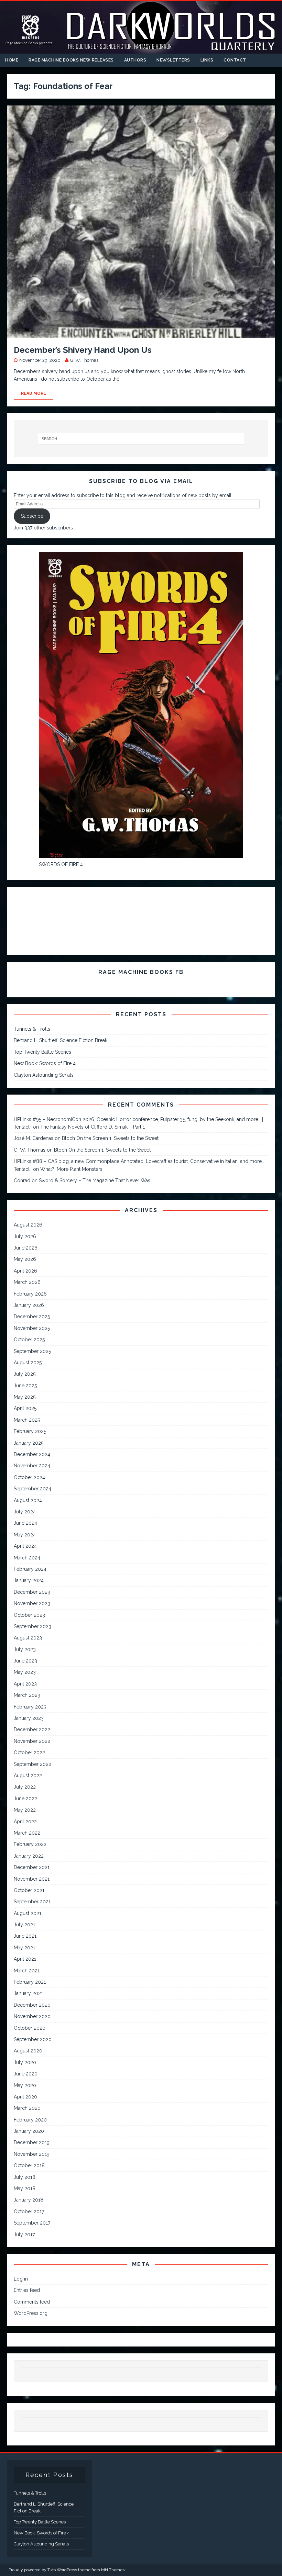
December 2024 (32, 1454)
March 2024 (27, 1558)
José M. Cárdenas (34, 1138)
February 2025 (30, 1431)
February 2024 (30, 1569)
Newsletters (173, 60)
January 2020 (29, 2131)
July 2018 (25, 2177)
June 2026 (26, 1248)
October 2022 (29, 1752)
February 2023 (30, 1707)
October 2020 (30, 2028)
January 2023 (29, 1718)
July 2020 (25, 2062)
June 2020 (26, 2074)
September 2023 (32, 1626)
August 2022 (28, 1776)
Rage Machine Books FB (141, 972)
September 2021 (32, 1902)
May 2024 (25, 1535)
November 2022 (32, 1741)
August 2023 (28, 1638)
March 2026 (27, 1282)
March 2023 (27, 1695)
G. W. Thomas (84, 360)
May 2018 (25, 2188)
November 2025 (32, 1328)
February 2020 (30, 2120)
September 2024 (32, 1489)
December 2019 (32, 2142)
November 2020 (32, 2016)
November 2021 (32, 1879)
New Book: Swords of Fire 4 (45, 1063)
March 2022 (27, 1833)
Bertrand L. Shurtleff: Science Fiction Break (61, 1040)
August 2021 (28, 1913)
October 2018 (29, 2165)
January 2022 (29, 1856)
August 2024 (28, 1500)
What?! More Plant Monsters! (72, 1169)
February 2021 (30, 1982)
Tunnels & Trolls (32, 1029)
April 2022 (25, 1822)
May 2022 (25, 1810)
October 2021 (29, 1890)
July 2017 (24, 2235)
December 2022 (32, 1729)
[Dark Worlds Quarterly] (141, 50)
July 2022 (25, 1787)
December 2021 (32, 1867)
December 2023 (32, 1592)
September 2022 (32, 1764)
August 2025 (28, 1363)
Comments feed (32, 2302)
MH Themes (113, 2570)
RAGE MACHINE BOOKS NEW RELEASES (71, 60)
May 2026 (25, 1259)
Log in (21, 2279)
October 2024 (29, 1477)
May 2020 (25, 2085)
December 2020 (32, 2005)
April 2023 (25, 1684)
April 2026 (25, 1271)
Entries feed (27, 2290)
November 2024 (32, 1466)
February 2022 (30, 1844)
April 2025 (25, 1408)
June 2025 (25, 1386)
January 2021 (28, 1993)
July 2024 (25, 1512)
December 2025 (32, 1317)
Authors (135, 60)
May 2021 (24, 1948)
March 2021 (27, 1971)
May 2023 (25, 1672)
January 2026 (29, 1305)
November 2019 (32, 2154)
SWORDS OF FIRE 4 (61, 864)
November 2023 (32, 1603)
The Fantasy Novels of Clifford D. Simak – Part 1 (93, 1127)
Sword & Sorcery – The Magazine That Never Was (95, 1180)
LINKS (207, 60)
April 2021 (25, 1959)
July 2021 (24, 1925)
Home (12, 60)
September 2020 (33, 2039)
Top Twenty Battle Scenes (42, 1052)
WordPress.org (31, 2313)
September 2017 (32, 2223)
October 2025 (29, 1340)
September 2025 (32, 1351)
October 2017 (29, 2211)
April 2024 (25, 1546)
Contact (235, 60)
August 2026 (28, 1225)
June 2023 (25, 1661)
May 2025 (25, 1397)
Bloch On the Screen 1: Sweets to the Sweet (110, 1138)
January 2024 (29, 1580)
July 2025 (25, 1374)
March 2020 (27, 2108)
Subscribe (32, 516)
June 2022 (25, 1799)
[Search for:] (141, 439)
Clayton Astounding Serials (44, 1075)
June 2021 (25, 1936)
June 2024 (25, 1523)
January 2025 (29, 1443)
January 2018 (29, 2200)
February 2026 (30, 1294)
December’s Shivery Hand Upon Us (83, 350)
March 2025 (27, 1420)
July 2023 (25, 1649)
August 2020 (28, 2051)
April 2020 (25, 2097)
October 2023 (29, 1615)
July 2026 (25, 1236)
